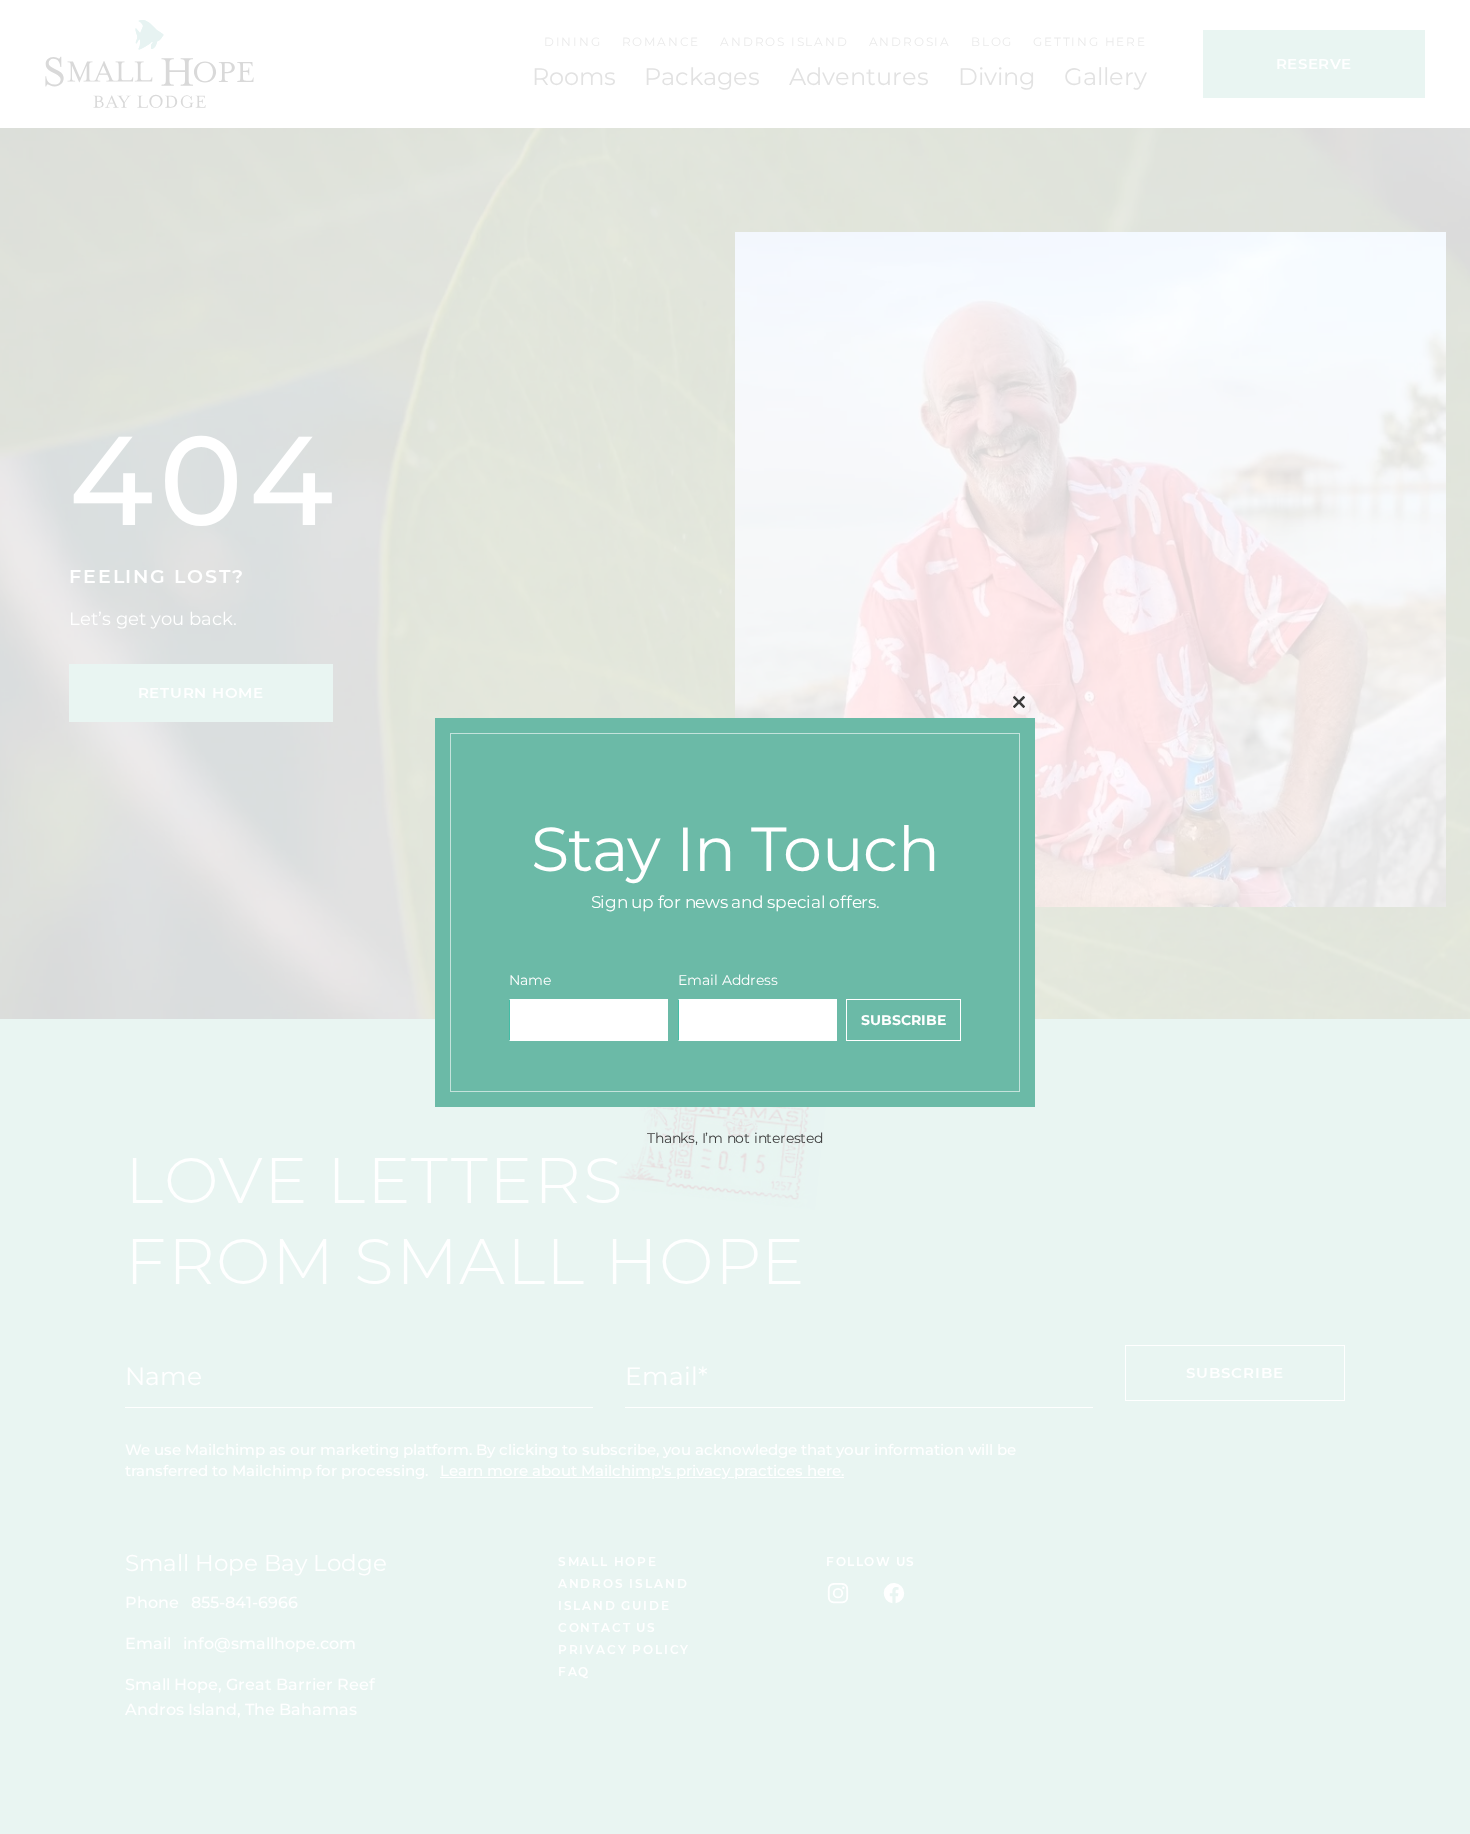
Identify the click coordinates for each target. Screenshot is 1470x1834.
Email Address (728, 980)
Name (530, 980)
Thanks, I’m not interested (734, 1138)
